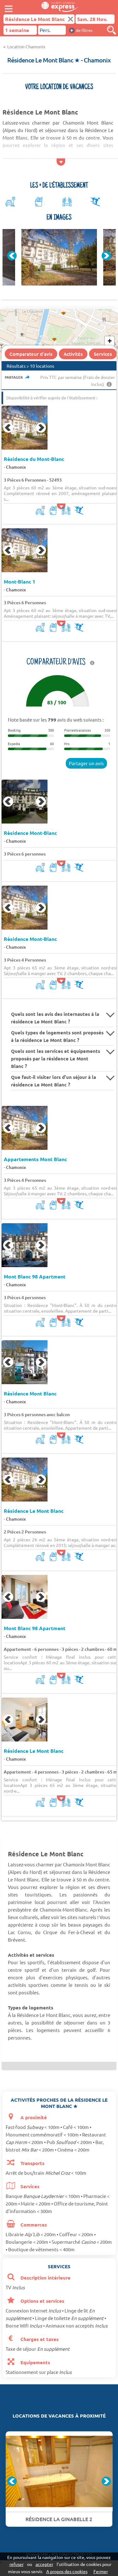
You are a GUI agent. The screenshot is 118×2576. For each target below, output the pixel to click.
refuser (17, 2564)
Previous (12, 256)
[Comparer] (111, 30)
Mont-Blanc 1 (20, 582)
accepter (44, 2564)
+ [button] (110, 341)
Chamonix (16, 467)
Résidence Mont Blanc (30, 1394)
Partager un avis (86, 763)
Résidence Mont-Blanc (30, 833)
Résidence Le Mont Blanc (34, 1511)
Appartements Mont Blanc (35, 1159)
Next (106, 256)
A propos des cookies (67, 2571)
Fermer (101, 2571)
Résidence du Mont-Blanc (34, 459)
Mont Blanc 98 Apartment (35, 1277)
